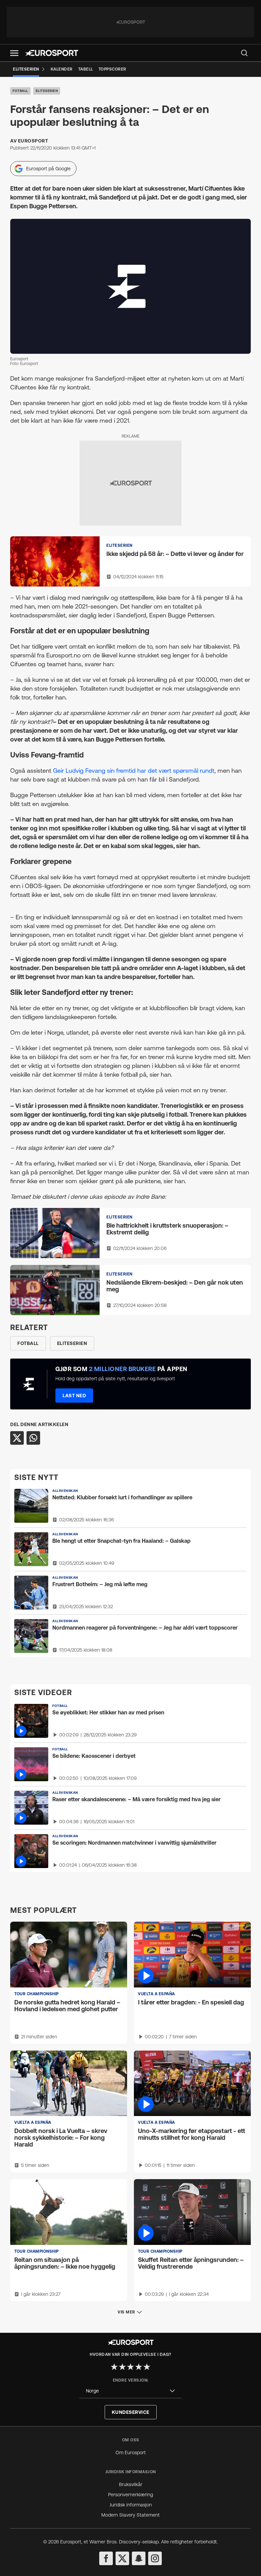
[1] (114, 2367)
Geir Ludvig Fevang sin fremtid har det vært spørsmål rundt (134, 771)
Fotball (20, 91)
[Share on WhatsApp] (33, 1438)
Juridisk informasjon (131, 2505)
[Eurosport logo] (52, 53)
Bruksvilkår (131, 2484)
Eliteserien (47, 91)
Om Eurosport (131, 2453)
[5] (147, 2367)
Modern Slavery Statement (130, 2515)
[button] (14, 53)
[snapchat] (139, 2558)
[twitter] (122, 2558)
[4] (139, 2367)
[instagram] (155, 2558)
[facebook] (106, 2558)
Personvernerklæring (130, 2495)
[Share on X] (17, 1438)
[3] (130, 2367)
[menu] (244, 53)
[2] (122, 2367)
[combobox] (130, 2391)
